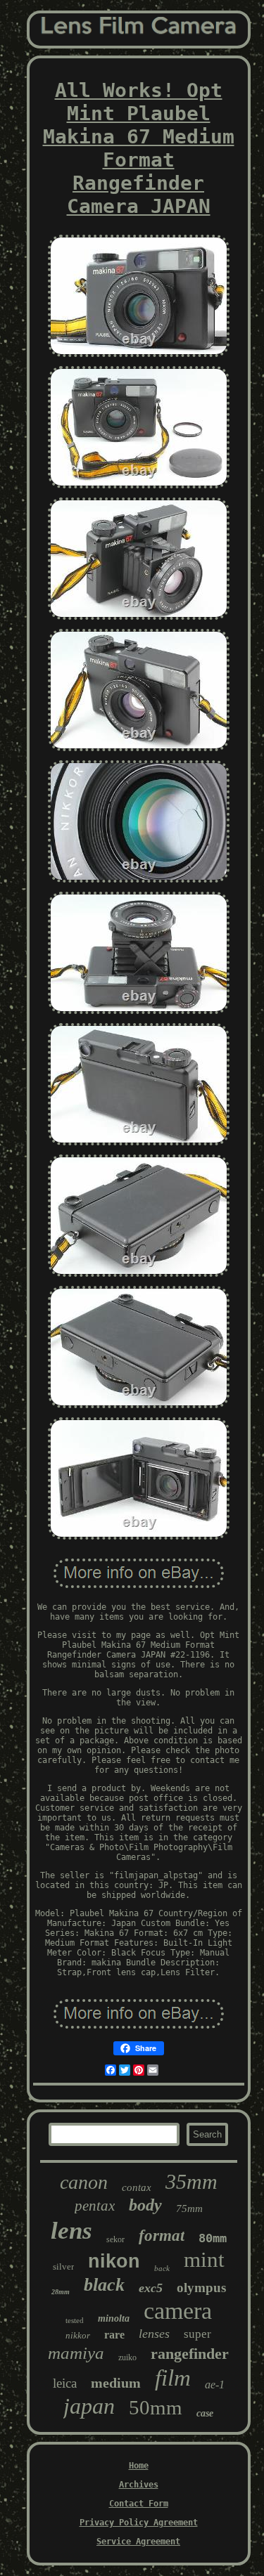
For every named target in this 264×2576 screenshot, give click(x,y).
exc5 (151, 2288)
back (162, 2268)
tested (75, 2320)
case (205, 2413)
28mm (61, 2292)
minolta (114, 2318)
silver (63, 2266)
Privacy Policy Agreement (139, 2523)
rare (114, 2335)
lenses (154, 2334)
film (173, 2378)
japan (89, 2406)
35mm (191, 2181)
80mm (213, 2238)
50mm (156, 2407)
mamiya (76, 2353)
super (197, 2334)
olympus (201, 2288)
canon (84, 2182)
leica (65, 2383)
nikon (114, 2261)
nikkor (78, 2335)
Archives (139, 2485)
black (104, 2285)
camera (178, 2311)
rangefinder (190, 2354)
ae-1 (215, 2385)
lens (71, 2231)
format (162, 2236)
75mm (189, 2209)
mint (204, 2259)
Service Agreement (138, 2542)
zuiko (127, 2357)
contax (137, 2187)
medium (116, 2383)
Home (139, 2466)
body (145, 2205)
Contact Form (139, 2504)
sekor (115, 2239)
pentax (95, 2206)
